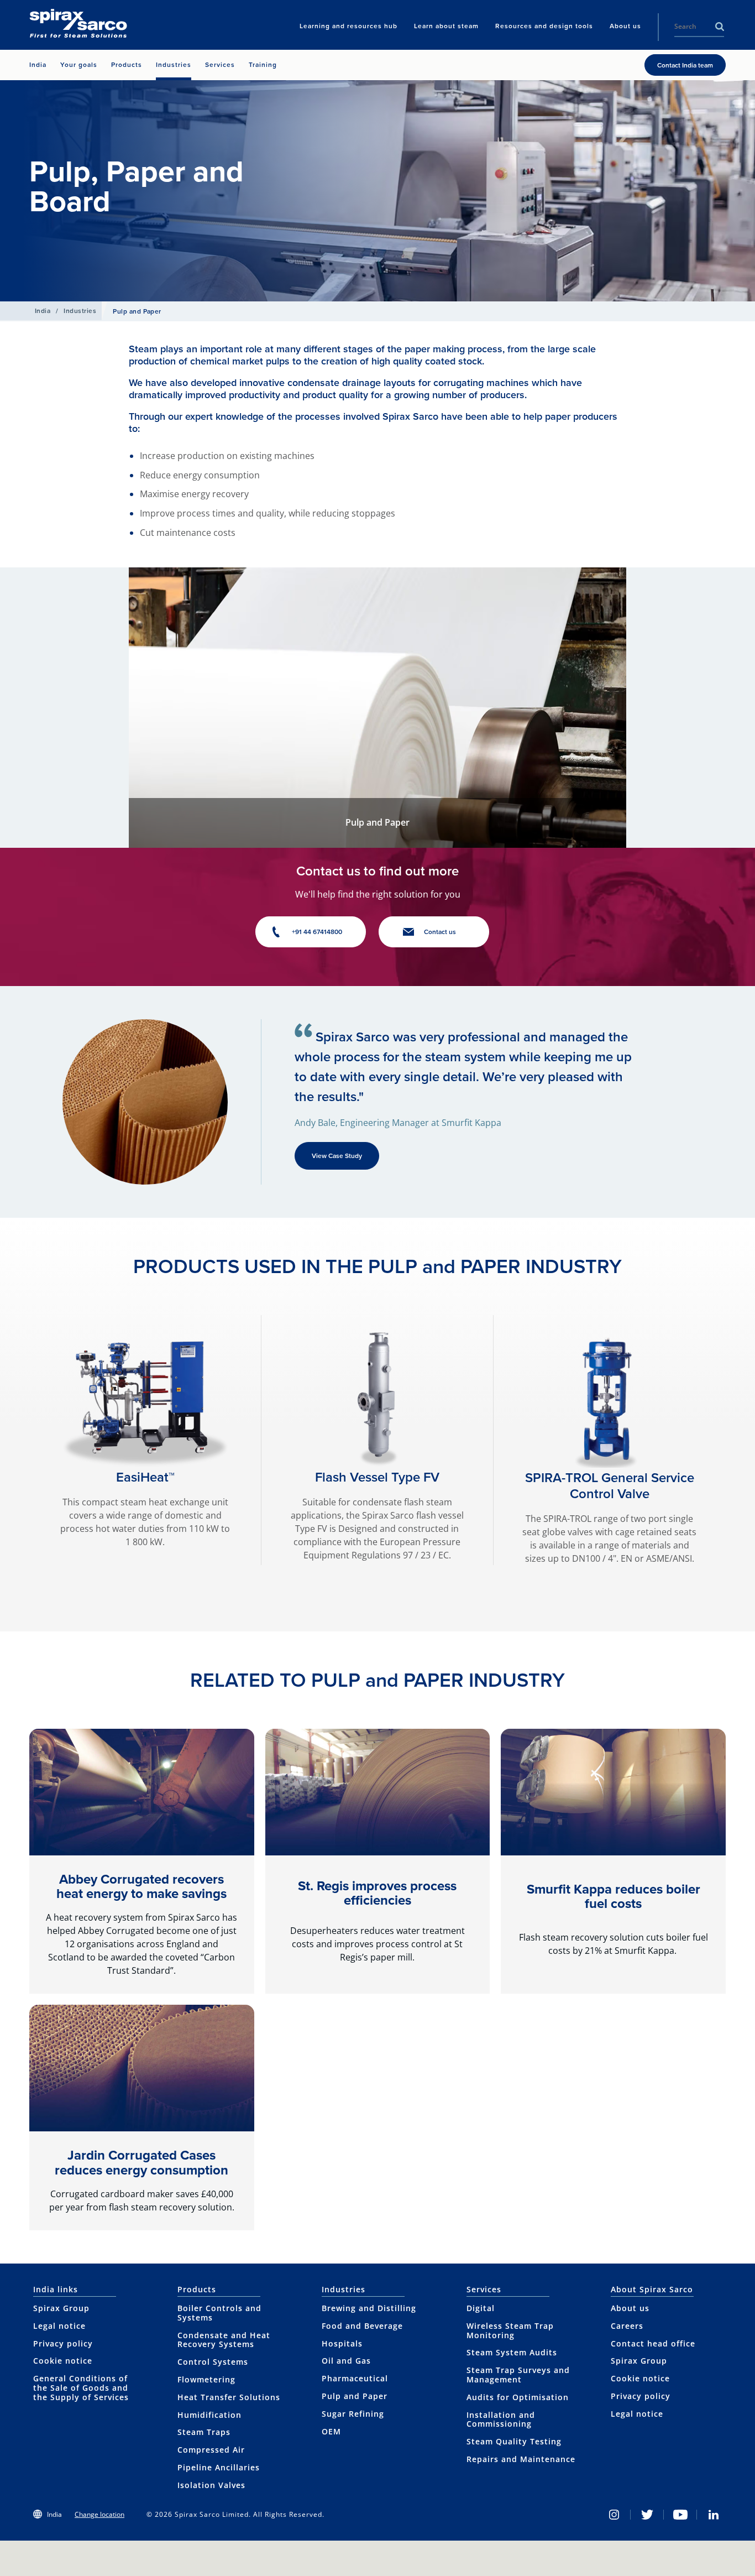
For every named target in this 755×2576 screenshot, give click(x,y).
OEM (331, 2431)
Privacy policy (63, 2343)
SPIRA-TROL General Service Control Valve (610, 1486)
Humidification (209, 2415)
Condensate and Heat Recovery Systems (224, 2340)
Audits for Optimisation (518, 2397)
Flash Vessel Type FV (377, 1477)
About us (630, 2308)
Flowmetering (206, 2379)
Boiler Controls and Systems (219, 2313)
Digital (481, 2308)
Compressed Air (211, 2450)
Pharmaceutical (355, 2378)
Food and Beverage (362, 2326)
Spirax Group (61, 2308)
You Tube (680, 2515)
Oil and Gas (346, 2361)
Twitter (647, 2515)
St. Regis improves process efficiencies (377, 1893)
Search (720, 27)
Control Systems (213, 2362)
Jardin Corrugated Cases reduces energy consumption (141, 2162)
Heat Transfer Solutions (229, 2397)
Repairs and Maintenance (521, 2459)
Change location (99, 2514)
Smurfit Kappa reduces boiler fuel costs (614, 1896)
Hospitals (342, 2343)
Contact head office (653, 2343)
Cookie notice (63, 2361)
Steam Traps (204, 2432)
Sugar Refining (353, 2414)
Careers (627, 2326)
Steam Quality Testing (514, 2441)
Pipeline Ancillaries (219, 2467)
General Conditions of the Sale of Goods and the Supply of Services (81, 2388)
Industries (80, 311)
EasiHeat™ (145, 1477)
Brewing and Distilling (369, 2308)
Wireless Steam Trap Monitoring (510, 2330)
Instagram (614, 2515)
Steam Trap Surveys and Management (518, 2375)
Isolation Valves (211, 2485)
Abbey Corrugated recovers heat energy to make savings (141, 1886)
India (43, 311)
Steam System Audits (512, 2352)
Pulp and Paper (355, 2396)
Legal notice (59, 2326)
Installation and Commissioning (501, 2419)
